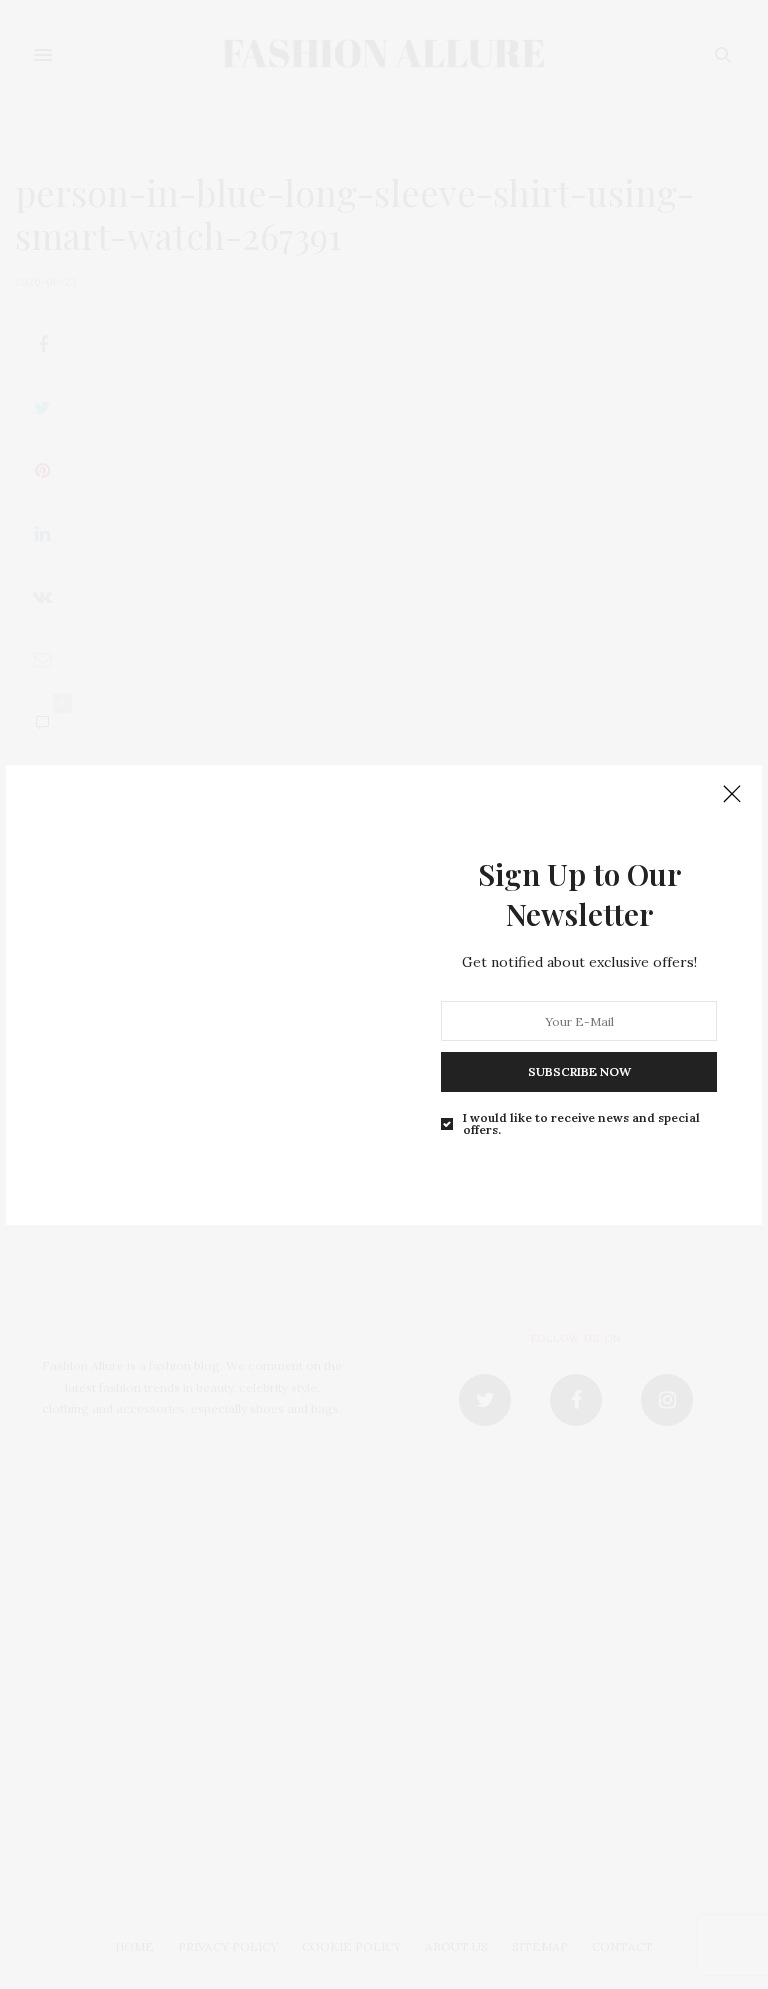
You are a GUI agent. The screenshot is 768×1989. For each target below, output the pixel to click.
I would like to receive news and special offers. (581, 1124)
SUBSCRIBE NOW (579, 1071)
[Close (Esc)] (732, 795)
